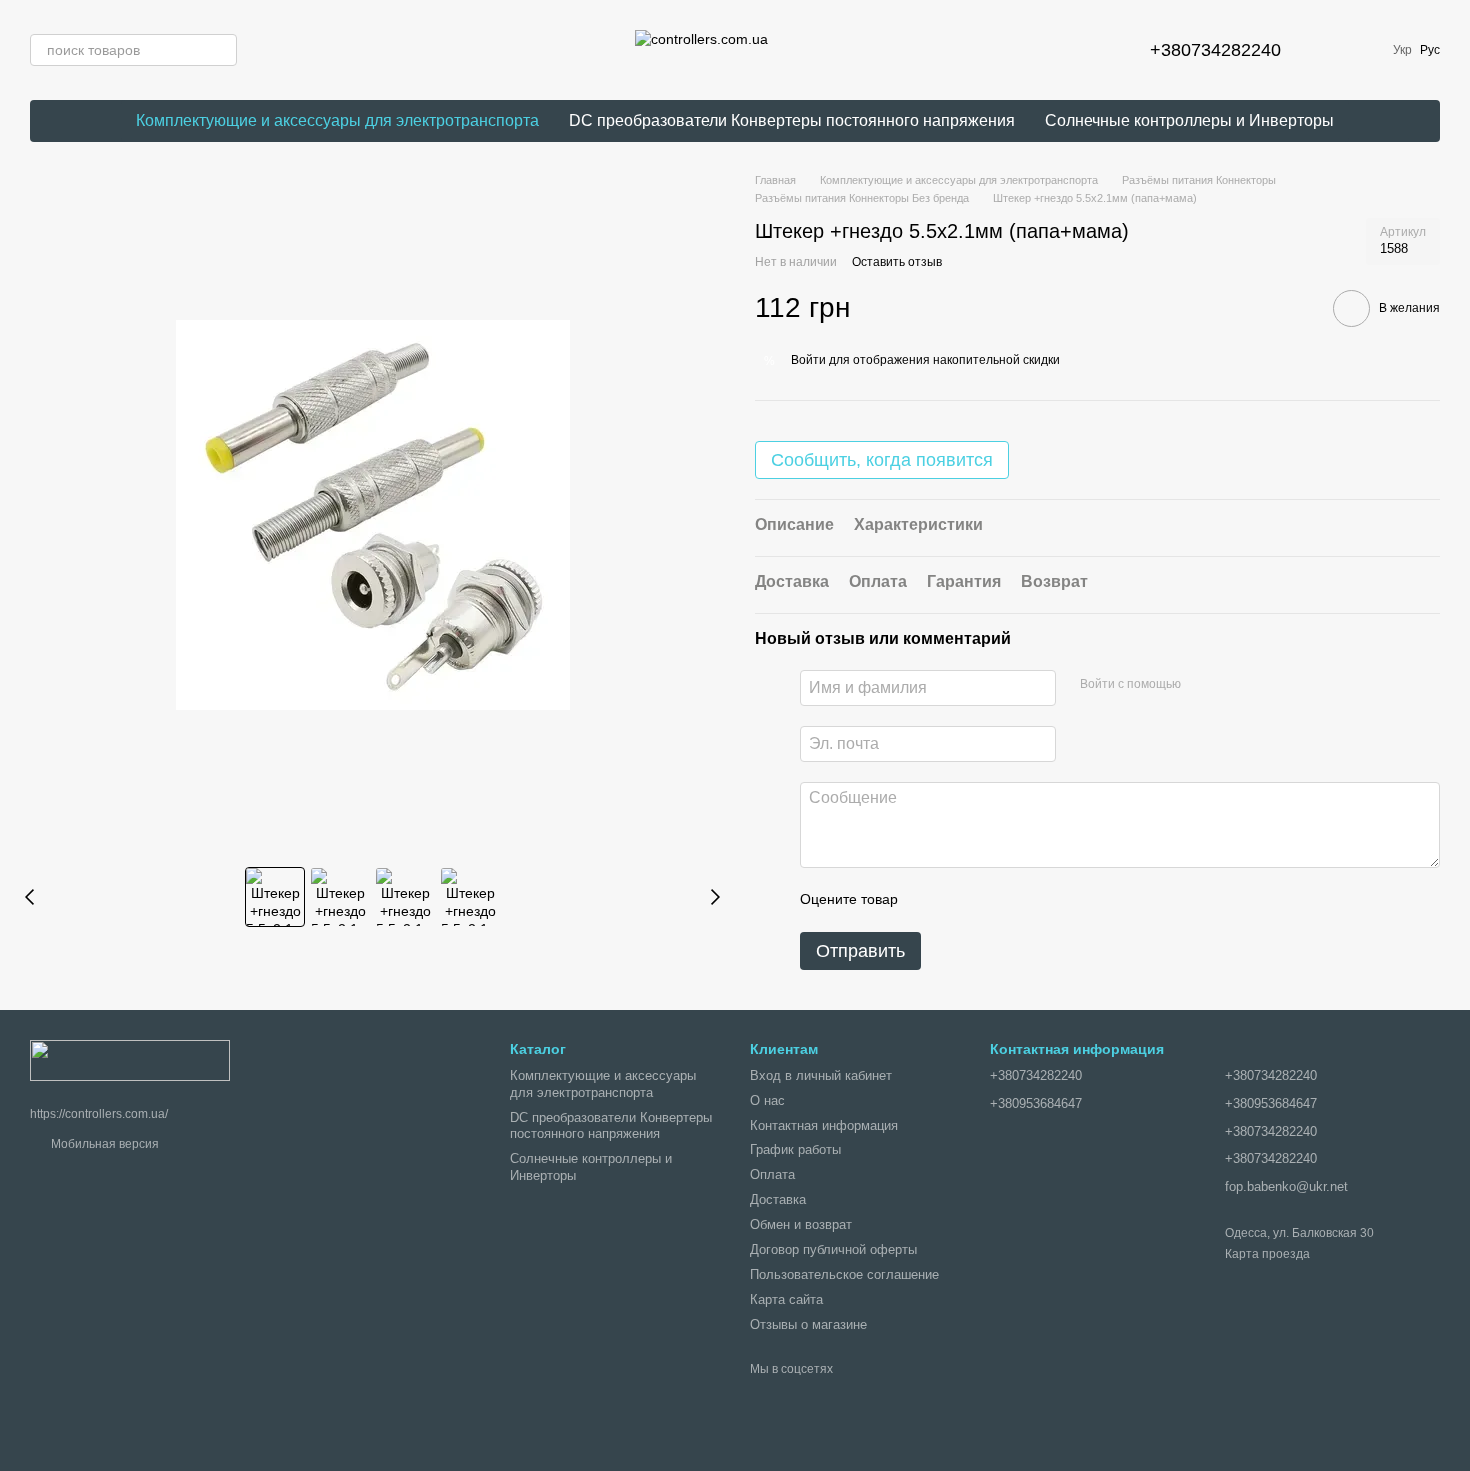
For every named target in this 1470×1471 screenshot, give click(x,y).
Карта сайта (786, 1299)
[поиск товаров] (221, 50)
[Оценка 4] (1027, 900)
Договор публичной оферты (833, 1249)
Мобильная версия (103, 1144)
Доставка (778, 1199)
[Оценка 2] (963, 900)
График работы (795, 1149)
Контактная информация (824, 1125)
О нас (767, 1100)
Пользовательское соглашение (844, 1274)
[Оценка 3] (995, 900)
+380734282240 (1215, 50)
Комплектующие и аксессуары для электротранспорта (337, 120)
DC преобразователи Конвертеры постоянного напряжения (792, 120)
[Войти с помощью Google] (1203, 685)
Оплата (772, 1174)
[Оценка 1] (931, 900)
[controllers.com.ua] (130, 1059)
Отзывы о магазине (808, 1324)
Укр (1402, 50)
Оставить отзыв (897, 262)
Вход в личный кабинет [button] (821, 1075)
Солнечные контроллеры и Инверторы (1189, 120)
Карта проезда (1267, 1254)
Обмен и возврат (801, 1224)
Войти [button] (808, 360)
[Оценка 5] (1059, 900)
